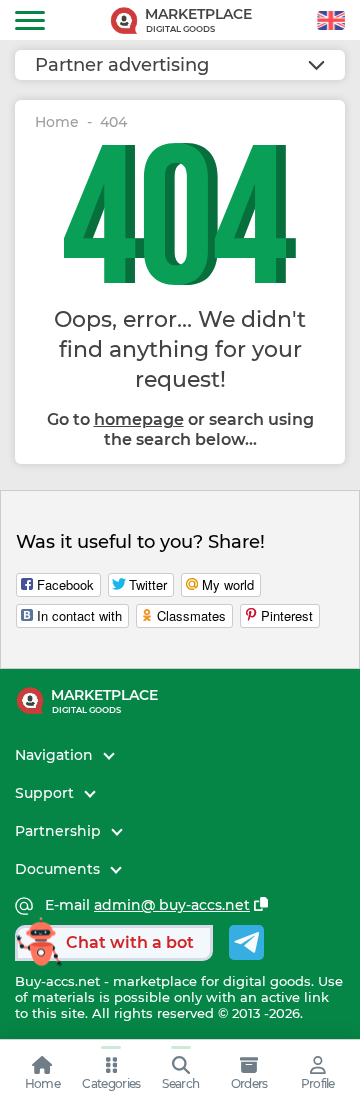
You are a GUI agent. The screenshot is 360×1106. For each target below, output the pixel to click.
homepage (139, 419)
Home (57, 122)
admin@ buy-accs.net (172, 905)
